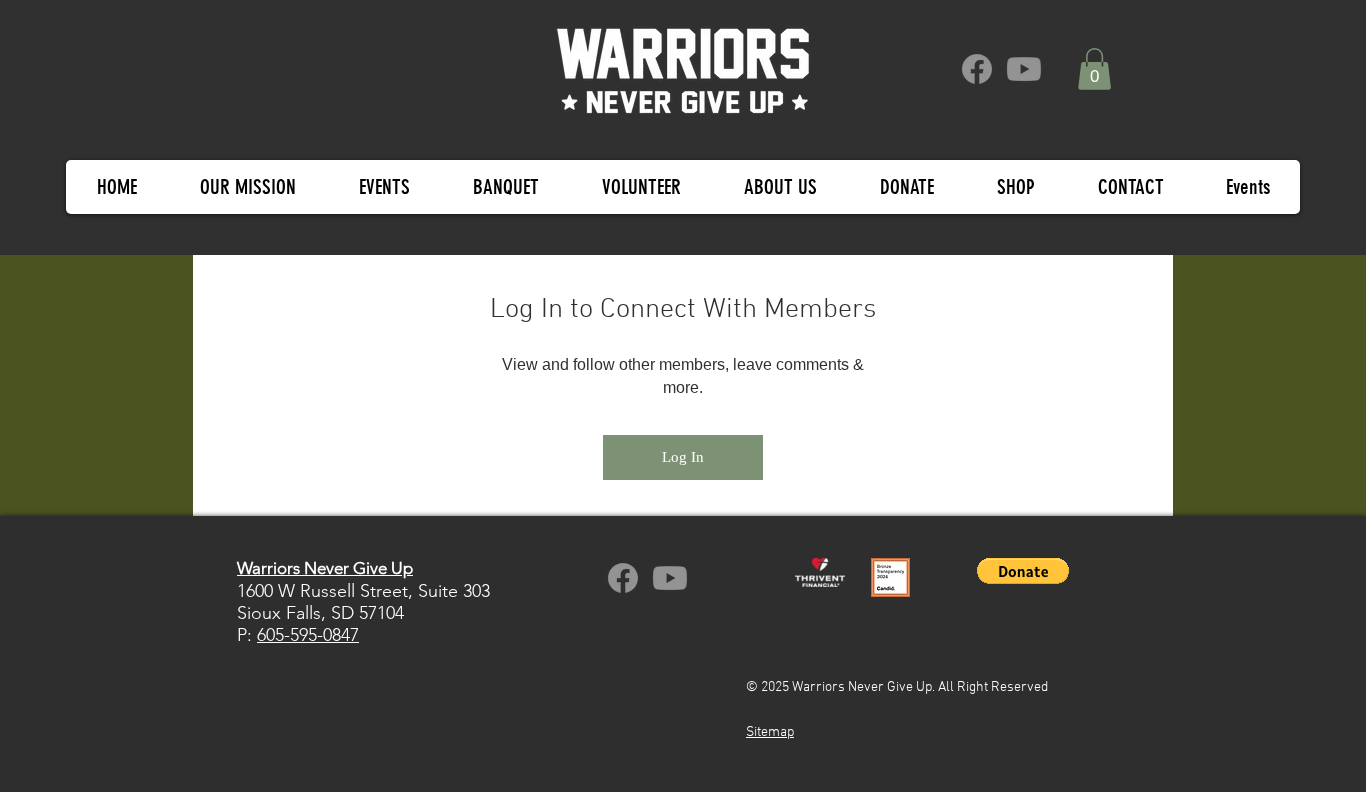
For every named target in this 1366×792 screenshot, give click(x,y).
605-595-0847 (308, 635)
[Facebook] (977, 69)
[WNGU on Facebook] (623, 578)
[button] (1094, 69)
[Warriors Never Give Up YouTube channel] (670, 578)
